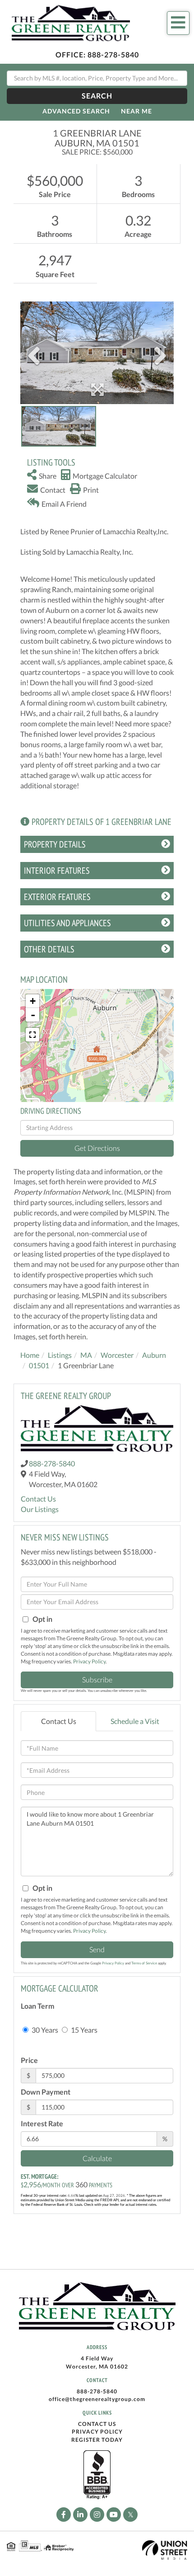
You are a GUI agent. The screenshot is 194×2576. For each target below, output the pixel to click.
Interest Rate (42, 2123)
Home (30, 1355)
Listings (60, 1355)
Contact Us (38, 1499)
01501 (39, 1365)
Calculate (97, 2158)
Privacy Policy (89, 1661)
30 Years (44, 2030)
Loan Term (37, 2006)
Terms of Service (144, 1963)
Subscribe (97, 1679)
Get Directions (97, 1148)
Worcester (117, 1355)
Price (29, 2060)
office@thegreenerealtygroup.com (97, 2399)
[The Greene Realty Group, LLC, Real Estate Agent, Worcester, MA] (97, 2475)
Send (97, 1949)
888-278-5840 (113, 54)
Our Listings (40, 1509)
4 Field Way (97, 2358)
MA (86, 1355)
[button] (97, 96)
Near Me (136, 111)
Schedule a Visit (135, 1721)
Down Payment (46, 2092)
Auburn (154, 1355)
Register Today (97, 2440)
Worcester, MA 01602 (97, 2366)
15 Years (83, 2030)
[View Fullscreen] (32, 1035)
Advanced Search (76, 111)
